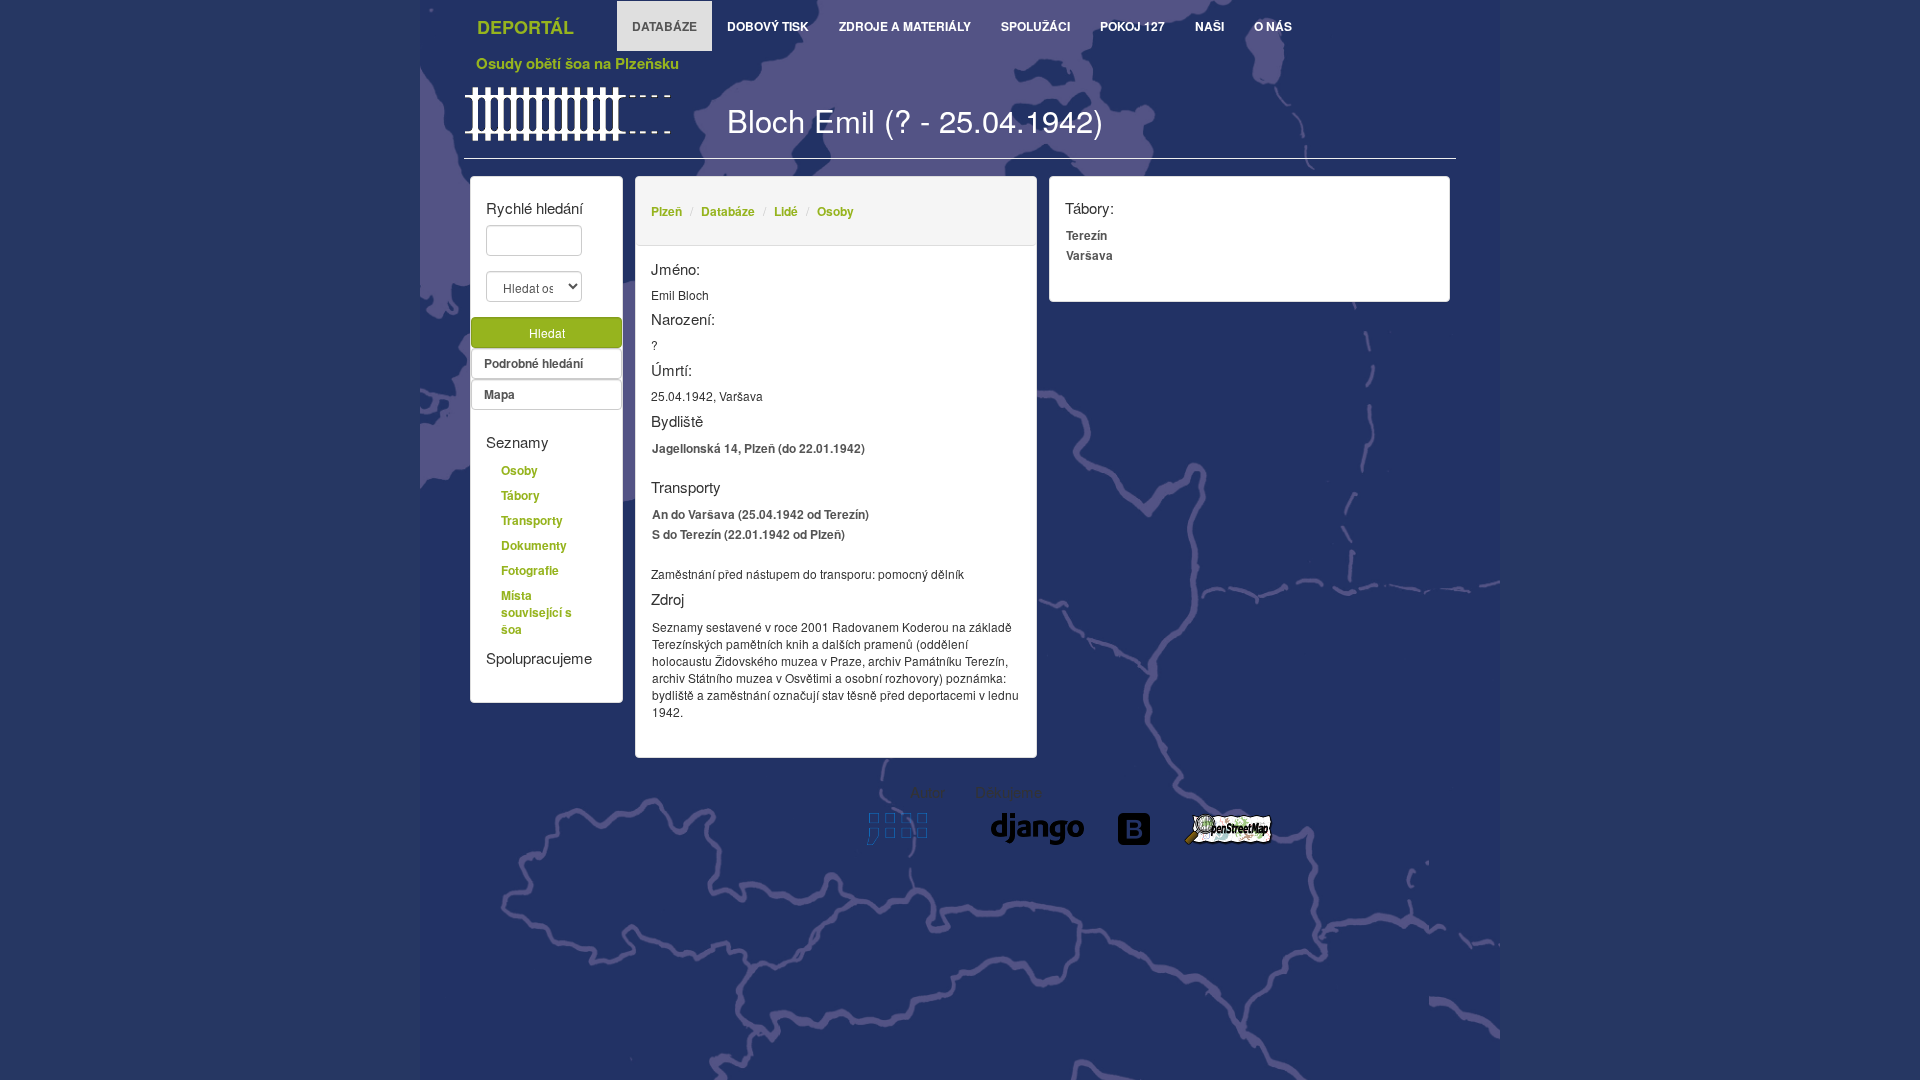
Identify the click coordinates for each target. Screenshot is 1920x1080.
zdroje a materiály (905, 26)
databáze (664, 26)
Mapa (499, 394)
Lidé (786, 211)
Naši (1209, 26)
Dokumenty (534, 545)
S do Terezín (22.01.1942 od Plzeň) (748, 534)
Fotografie (530, 570)
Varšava (1089, 255)
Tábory (520, 495)
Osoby (835, 211)
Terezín (1086, 235)
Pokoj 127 (1132, 26)
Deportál (525, 27)
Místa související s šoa (536, 612)
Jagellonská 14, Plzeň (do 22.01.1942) (758, 448)
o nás (1273, 26)
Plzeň (666, 211)
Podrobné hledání (533, 363)
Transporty (532, 520)
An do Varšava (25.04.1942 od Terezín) (760, 514)
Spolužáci (1035, 26)
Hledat (547, 332)
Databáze (728, 211)
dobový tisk (768, 26)
